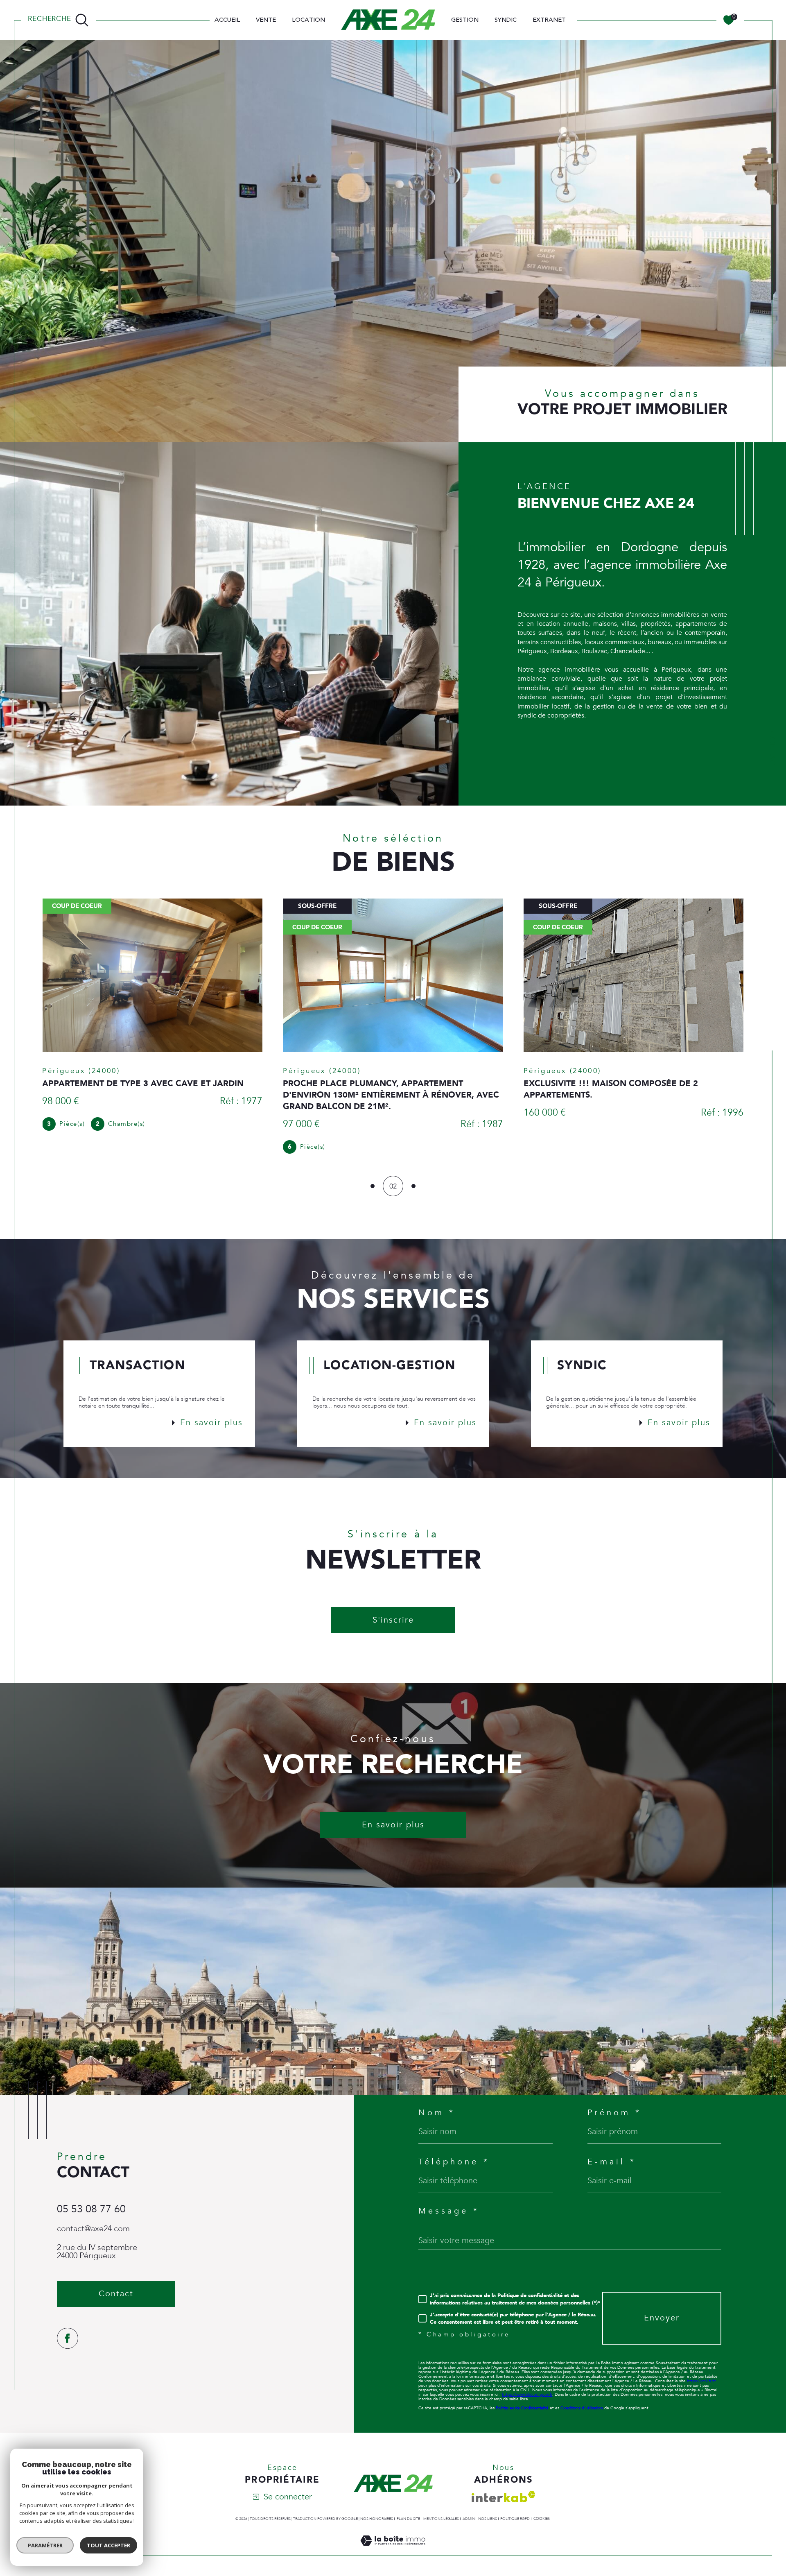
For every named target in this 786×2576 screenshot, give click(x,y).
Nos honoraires (377, 2507)
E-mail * (612, 2150)
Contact (772, 750)
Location (308, 20)
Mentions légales (441, 2507)
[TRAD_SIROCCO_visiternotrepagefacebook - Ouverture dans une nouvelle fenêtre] (68, 2327)
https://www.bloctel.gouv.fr (527, 2383)
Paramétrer (45, 2545)
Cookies (542, 2507)
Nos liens (488, 2507)
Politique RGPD (515, 2507)
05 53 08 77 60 (91, 2198)
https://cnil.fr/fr (701, 2370)
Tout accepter (108, 2545)
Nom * (437, 2101)
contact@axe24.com (93, 2217)
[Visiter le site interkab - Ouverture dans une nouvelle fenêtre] (504, 2485)
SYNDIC (506, 20)
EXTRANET (549, 20)
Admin (469, 2507)
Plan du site (408, 2507)
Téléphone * (454, 2150)
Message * (449, 2200)
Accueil (227, 20)
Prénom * (614, 2101)
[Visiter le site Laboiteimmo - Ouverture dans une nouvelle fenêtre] (393, 2539)
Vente (266, 20)
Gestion (465, 20)
